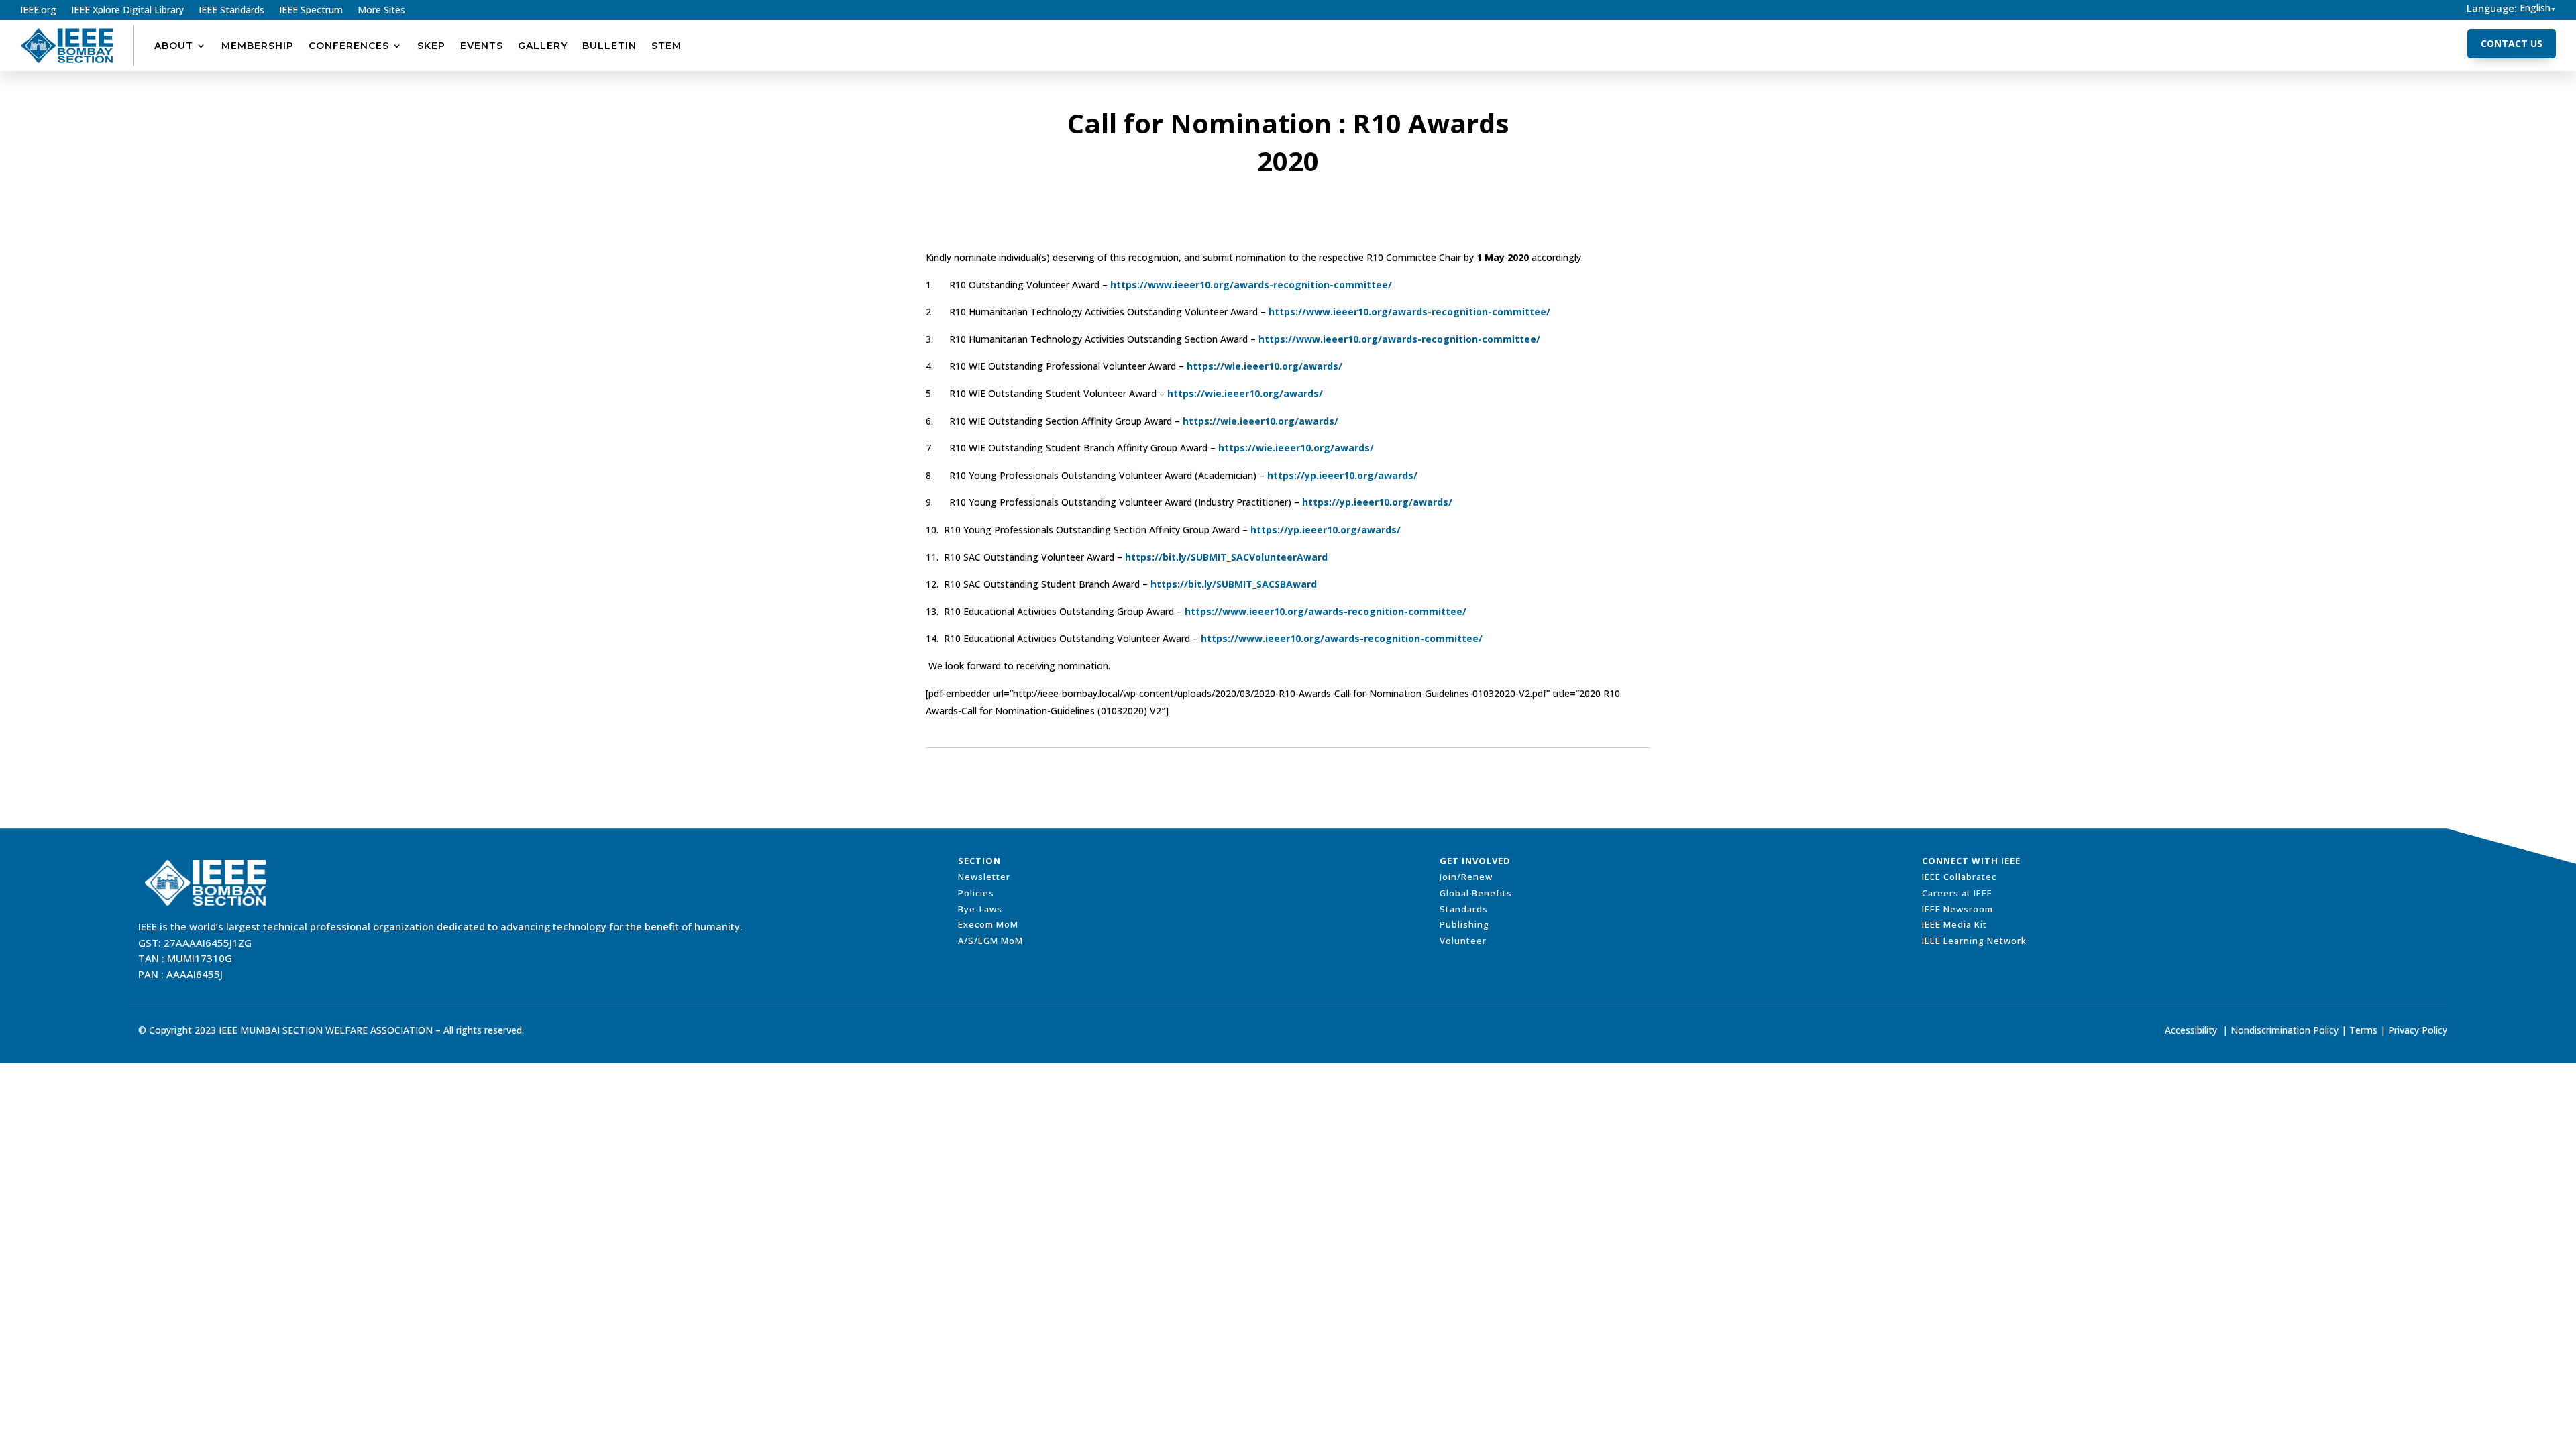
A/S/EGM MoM (990, 941)
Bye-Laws (980, 909)
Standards (1464, 909)
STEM (666, 46)
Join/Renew (1466, 877)
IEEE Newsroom (1957, 909)
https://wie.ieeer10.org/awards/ (1265, 366)
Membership (258, 46)
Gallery (543, 46)
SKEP (431, 46)
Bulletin (609, 46)
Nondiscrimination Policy (2285, 1030)
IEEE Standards (231, 11)
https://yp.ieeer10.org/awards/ (1342, 475)
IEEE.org (38, 11)
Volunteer (1463, 941)
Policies (976, 893)
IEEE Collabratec (1959, 877)
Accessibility (2191, 1030)
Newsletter (984, 877)
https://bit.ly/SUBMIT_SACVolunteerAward (1226, 557)
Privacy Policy (2418, 1030)
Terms (2363, 1030)
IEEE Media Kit (1954, 924)
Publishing (1464, 924)
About (174, 46)
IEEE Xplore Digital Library (127, 11)
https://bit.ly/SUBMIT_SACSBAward (1234, 584)
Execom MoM (988, 924)
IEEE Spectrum (311, 11)
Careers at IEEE (1957, 893)
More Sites (381, 11)
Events (482, 46)
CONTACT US (2512, 43)
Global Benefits (1476, 893)
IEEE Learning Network (1974, 941)
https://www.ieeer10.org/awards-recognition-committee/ (1251, 285)
